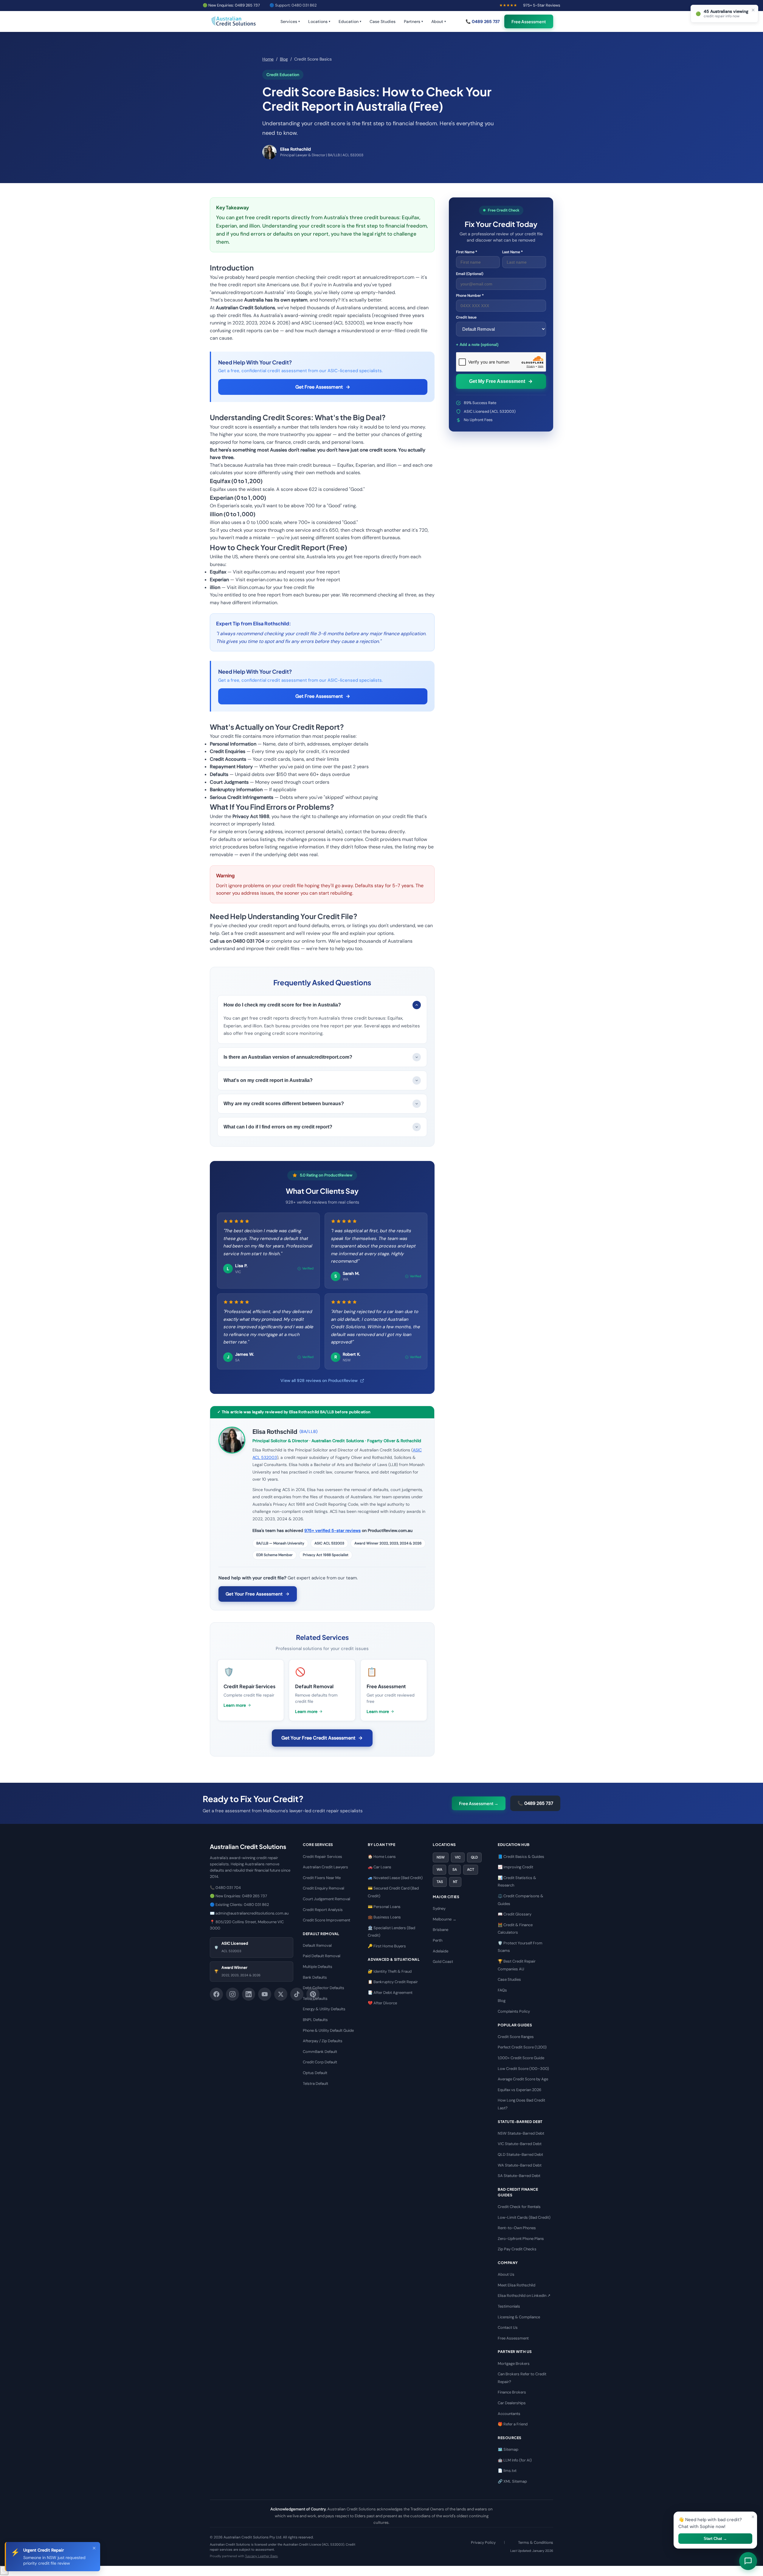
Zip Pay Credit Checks (517, 2249)
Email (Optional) (470, 274)
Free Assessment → (479, 1803)
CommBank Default (320, 2052)
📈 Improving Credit (515, 1867)
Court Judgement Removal (327, 1899)
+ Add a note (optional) (477, 345)
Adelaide (441, 1951)
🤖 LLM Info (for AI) (515, 2460)
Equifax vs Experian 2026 (519, 2090)
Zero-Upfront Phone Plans (521, 2239)
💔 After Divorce (382, 2003)
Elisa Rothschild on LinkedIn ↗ (524, 2296)
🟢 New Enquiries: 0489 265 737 (231, 5)
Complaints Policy (514, 2011)
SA (455, 1870)
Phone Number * (470, 296)
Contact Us (508, 2327)
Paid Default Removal (322, 1956)
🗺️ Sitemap (508, 2449)
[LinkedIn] (249, 1994)
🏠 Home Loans (382, 1857)
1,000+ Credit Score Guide (521, 2058)
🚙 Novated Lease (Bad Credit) (395, 1878)
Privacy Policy (483, 2542)
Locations (319, 21)
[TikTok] (297, 1994)
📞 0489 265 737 (483, 21)
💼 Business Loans (384, 1917)
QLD (474, 1857)
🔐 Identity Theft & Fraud (390, 1971)
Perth (438, 1940)
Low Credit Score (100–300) (523, 2069)
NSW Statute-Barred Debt (521, 2133)
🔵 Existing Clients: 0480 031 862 (239, 1905)
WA (439, 1870)
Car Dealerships (512, 2403)
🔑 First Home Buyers (387, 1946)
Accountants (509, 2414)
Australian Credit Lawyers (325, 1867)
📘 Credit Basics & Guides (521, 1857)
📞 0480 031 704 (225, 1888)
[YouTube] (265, 1994)
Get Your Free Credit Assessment (318, 1738)
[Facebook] (216, 1994)
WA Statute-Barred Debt (520, 2165)
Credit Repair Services (322, 1857)
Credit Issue (466, 317)
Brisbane (441, 1930)
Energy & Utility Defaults (324, 2009)
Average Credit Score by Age (523, 2079)
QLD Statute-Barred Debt (520, 2154)
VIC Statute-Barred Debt (520, 2144)
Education (350, 21)
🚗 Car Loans (380, 1867)
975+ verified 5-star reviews (332, 1530)
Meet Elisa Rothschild (517, 2285)
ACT (471, 1870)
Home (268, 59)
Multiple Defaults (318, 1967)
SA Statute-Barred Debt (519, 2176)
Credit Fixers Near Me (322, 1878)
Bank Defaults (315, 1977)
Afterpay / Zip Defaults (323, 2041)
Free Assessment (529, 21)
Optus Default (315, 2073)
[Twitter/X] (281, 1994)
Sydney (439, 1908)
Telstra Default (315, 2083)
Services (290, 21)
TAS (440, 1882)
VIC (458, 1857)
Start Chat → (715, 2539)
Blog (284, 59)
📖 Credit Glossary (515, 1914)
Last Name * (512, 252)
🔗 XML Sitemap (512, 2481)
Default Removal (317, 1945)
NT (455, 1882)
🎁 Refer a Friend (513, 2424)
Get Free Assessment (319, 387)
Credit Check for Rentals (519, 2207)
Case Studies (383, 21)
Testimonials (509, 2306)
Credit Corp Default (320, 2062)
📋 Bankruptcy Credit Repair (393, 1982)
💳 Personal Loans (384, 1907)
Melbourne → (445, 1919)
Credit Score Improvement (327, 1920)
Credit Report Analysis (323, 1910)
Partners (413, 21)
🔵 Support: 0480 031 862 (293, 5)
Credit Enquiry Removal (324, 1888)
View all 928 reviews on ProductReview (319, 1380)
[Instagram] (232, 1994)
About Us (506, 2274)
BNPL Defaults (315, 2020)
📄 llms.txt (507, 2471)
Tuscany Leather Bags (261, 2556)
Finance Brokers (512, 2392)
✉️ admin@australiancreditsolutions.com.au (249, 1913)
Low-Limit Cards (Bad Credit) (524, 2217)
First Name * (467, 252)
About (439, 21)
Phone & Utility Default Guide (328, 2030)
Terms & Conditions (536, 2542)
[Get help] (4, 2570)
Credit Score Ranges (516, 2037)
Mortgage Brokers (514, 2364)
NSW (441, 1857)
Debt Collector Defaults (324, 1988)
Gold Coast (443, 1962)
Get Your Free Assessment (254, 1594)
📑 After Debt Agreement (390, 1993)
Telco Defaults (315, 1999)
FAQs (502, 1990)
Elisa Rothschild (275, 1431)
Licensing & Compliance (519, 2317)
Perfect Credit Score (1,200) (522, 2047)
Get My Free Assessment (497, 381)
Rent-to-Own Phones (517, 2228)
